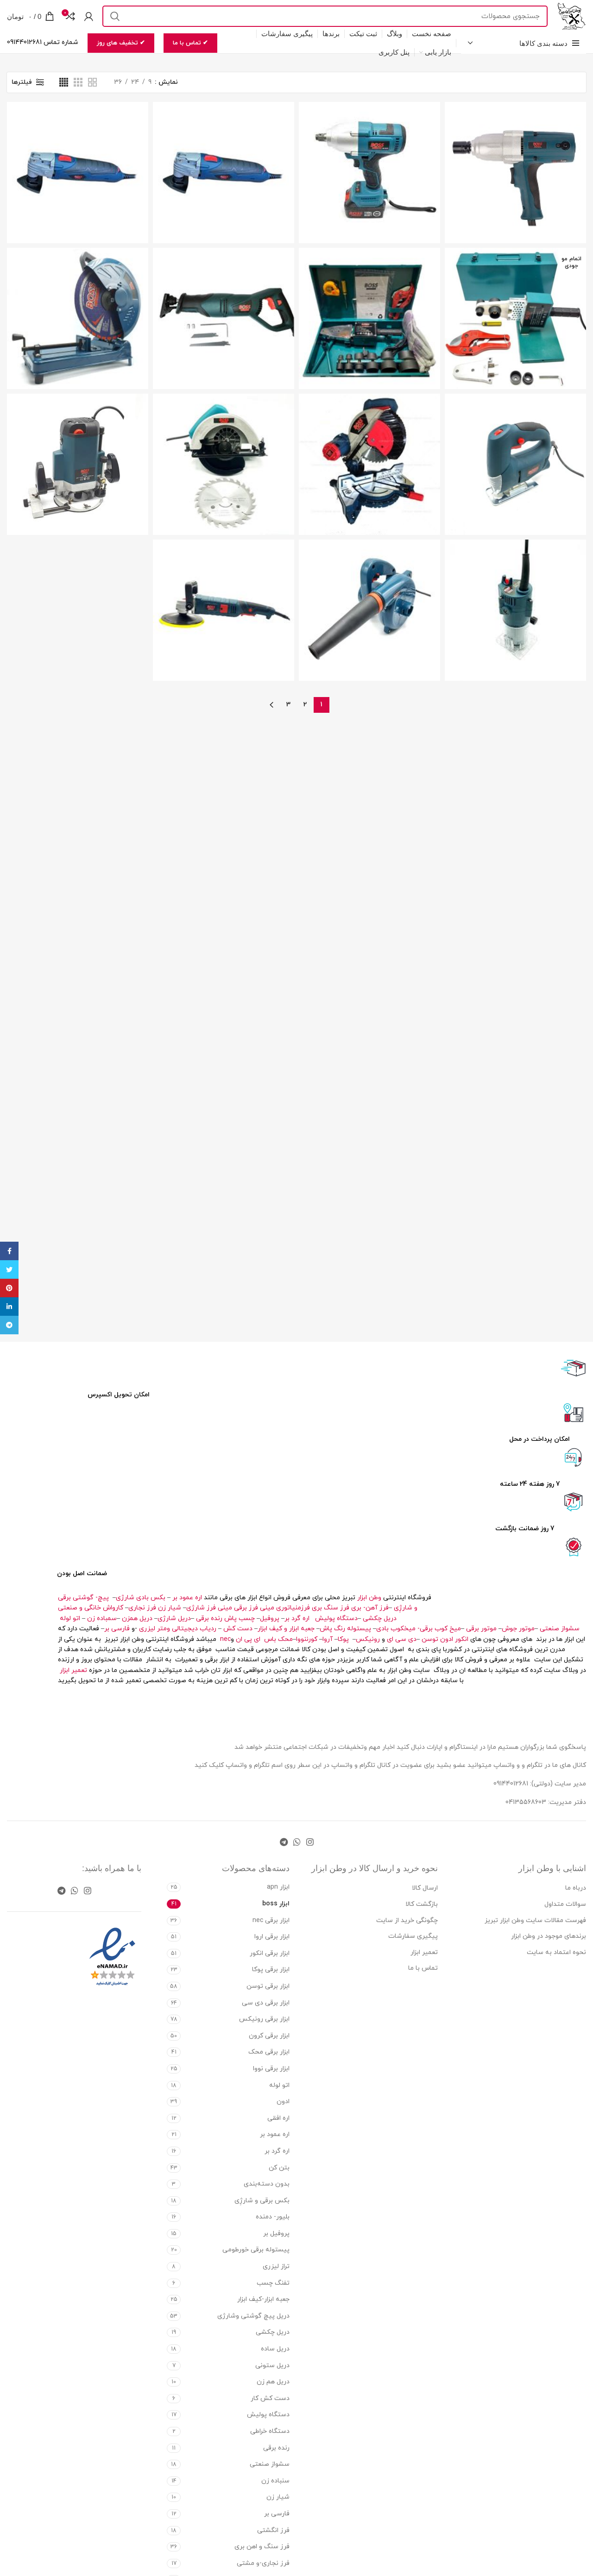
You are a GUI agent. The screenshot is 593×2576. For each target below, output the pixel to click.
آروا (328, 1639)
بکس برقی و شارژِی (262, 2201)
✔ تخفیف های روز (121, 43)
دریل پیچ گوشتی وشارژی (253, 2316)
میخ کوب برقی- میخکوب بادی (419, 1629)
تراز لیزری (276, 2266)
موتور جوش (518, 1629)
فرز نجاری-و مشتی (263, 2563)
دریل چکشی (380, 1618)
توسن (430, 1639)
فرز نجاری (142, 1608)
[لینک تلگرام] (284, 1842)
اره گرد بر (298, 1618)
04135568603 (526, 1802)
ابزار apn (278, 1887)
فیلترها (22, 82)
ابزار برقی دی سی (266, 2003)
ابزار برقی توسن (268, 1986)
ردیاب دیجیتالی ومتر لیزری (178, 1629)
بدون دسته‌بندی (267, 2184)
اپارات (435, 1747)
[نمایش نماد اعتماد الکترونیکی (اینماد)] (112, 1957)
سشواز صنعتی (560, 1629)
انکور (462, 1639)
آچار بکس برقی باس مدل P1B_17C (515, 153)
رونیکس (368, 1639)
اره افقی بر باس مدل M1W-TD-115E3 (224, 298)
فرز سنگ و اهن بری (262, 2547)
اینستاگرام (464, 1747)
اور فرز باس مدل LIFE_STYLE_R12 (78, 444)
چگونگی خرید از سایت (407, 1920)
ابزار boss (276, 1904)
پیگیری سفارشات (413, 1936)
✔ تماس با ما (190, 43)
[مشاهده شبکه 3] (78, 82)
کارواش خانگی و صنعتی (91, 1608)
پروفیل (270, 1618)
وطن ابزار (369, 1598)
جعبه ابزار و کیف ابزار (286, 1629)
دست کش (238, 1629)
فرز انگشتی (273, 2530)
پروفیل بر (276, 2234)
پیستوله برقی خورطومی (256, 2250)
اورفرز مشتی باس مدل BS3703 (515, 590)
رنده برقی (209, 1618)
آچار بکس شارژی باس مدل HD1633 (369, 153)
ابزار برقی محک (269, 2052)
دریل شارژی (174, 1618)
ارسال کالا (425, 1888)
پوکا (343, 1639)
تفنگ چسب (273, 2283)
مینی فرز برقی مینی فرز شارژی (230, 1608)
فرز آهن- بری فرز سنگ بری (350, 1608)
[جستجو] (115, 16)
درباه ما (576, 1888)
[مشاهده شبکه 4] (64, 82)
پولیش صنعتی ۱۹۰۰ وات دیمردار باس (224, 590)
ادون (447, 1639)
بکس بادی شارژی (141, 1598)
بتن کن (279, 2168)
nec (225, 1639)
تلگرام (262, 1765)
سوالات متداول (565, 1904)
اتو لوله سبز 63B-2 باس (369, 298)
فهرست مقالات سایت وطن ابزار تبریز (535, 1920)
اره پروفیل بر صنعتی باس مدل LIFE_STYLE (78, 298)
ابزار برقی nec (271, 1920)
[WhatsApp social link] (297, 1842)
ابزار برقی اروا (272, 1937)
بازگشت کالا (422, 1904)
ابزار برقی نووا (271, 2069)
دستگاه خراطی (270, 2431)
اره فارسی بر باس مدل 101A (369, 444)
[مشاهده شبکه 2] (92, 82)
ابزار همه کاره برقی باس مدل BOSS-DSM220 (224, 153)
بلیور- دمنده (273, 2217)
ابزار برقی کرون (269, 2036)
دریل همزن (137, 1618)
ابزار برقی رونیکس (264, 2019)
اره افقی (278, 2118)
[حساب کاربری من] (89, 16)
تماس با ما (423, 1968)
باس (270, 1639)
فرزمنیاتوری (293, 1608)
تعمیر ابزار (73, 1670)
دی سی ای (402, 1639)
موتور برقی (481, 1629)
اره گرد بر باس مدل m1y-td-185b (224, 444)
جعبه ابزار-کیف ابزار (263, 2299)
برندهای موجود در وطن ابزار (549, 1936)
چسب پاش (240, 1618)
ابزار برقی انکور (270, 1953)
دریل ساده (275, 2349)
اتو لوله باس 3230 (515, 294)
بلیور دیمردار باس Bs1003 (369, 586)
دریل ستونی (272, 2366)
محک (285, 1639)
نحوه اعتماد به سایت (556, 1952)
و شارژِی (406, 1608)
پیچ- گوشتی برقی (83, 1598)
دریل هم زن (273, 2382)
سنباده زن (275, 2481)
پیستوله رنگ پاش (345, 1629)
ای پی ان (248, 1639)
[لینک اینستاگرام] (310, 1842)
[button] (370, 629)
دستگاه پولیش (336, 1618)
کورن (312, 1639)
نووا (301, 1639)
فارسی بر (117, 1629)
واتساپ (236, 1765)
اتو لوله (70, 1618)
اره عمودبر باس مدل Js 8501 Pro (516, 444)
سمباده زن (102, 1618)
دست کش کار (270, 2398)
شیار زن (170, 1608)
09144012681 (511, 1784)
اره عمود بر (187, 1598)
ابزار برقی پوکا (271, 1970)
